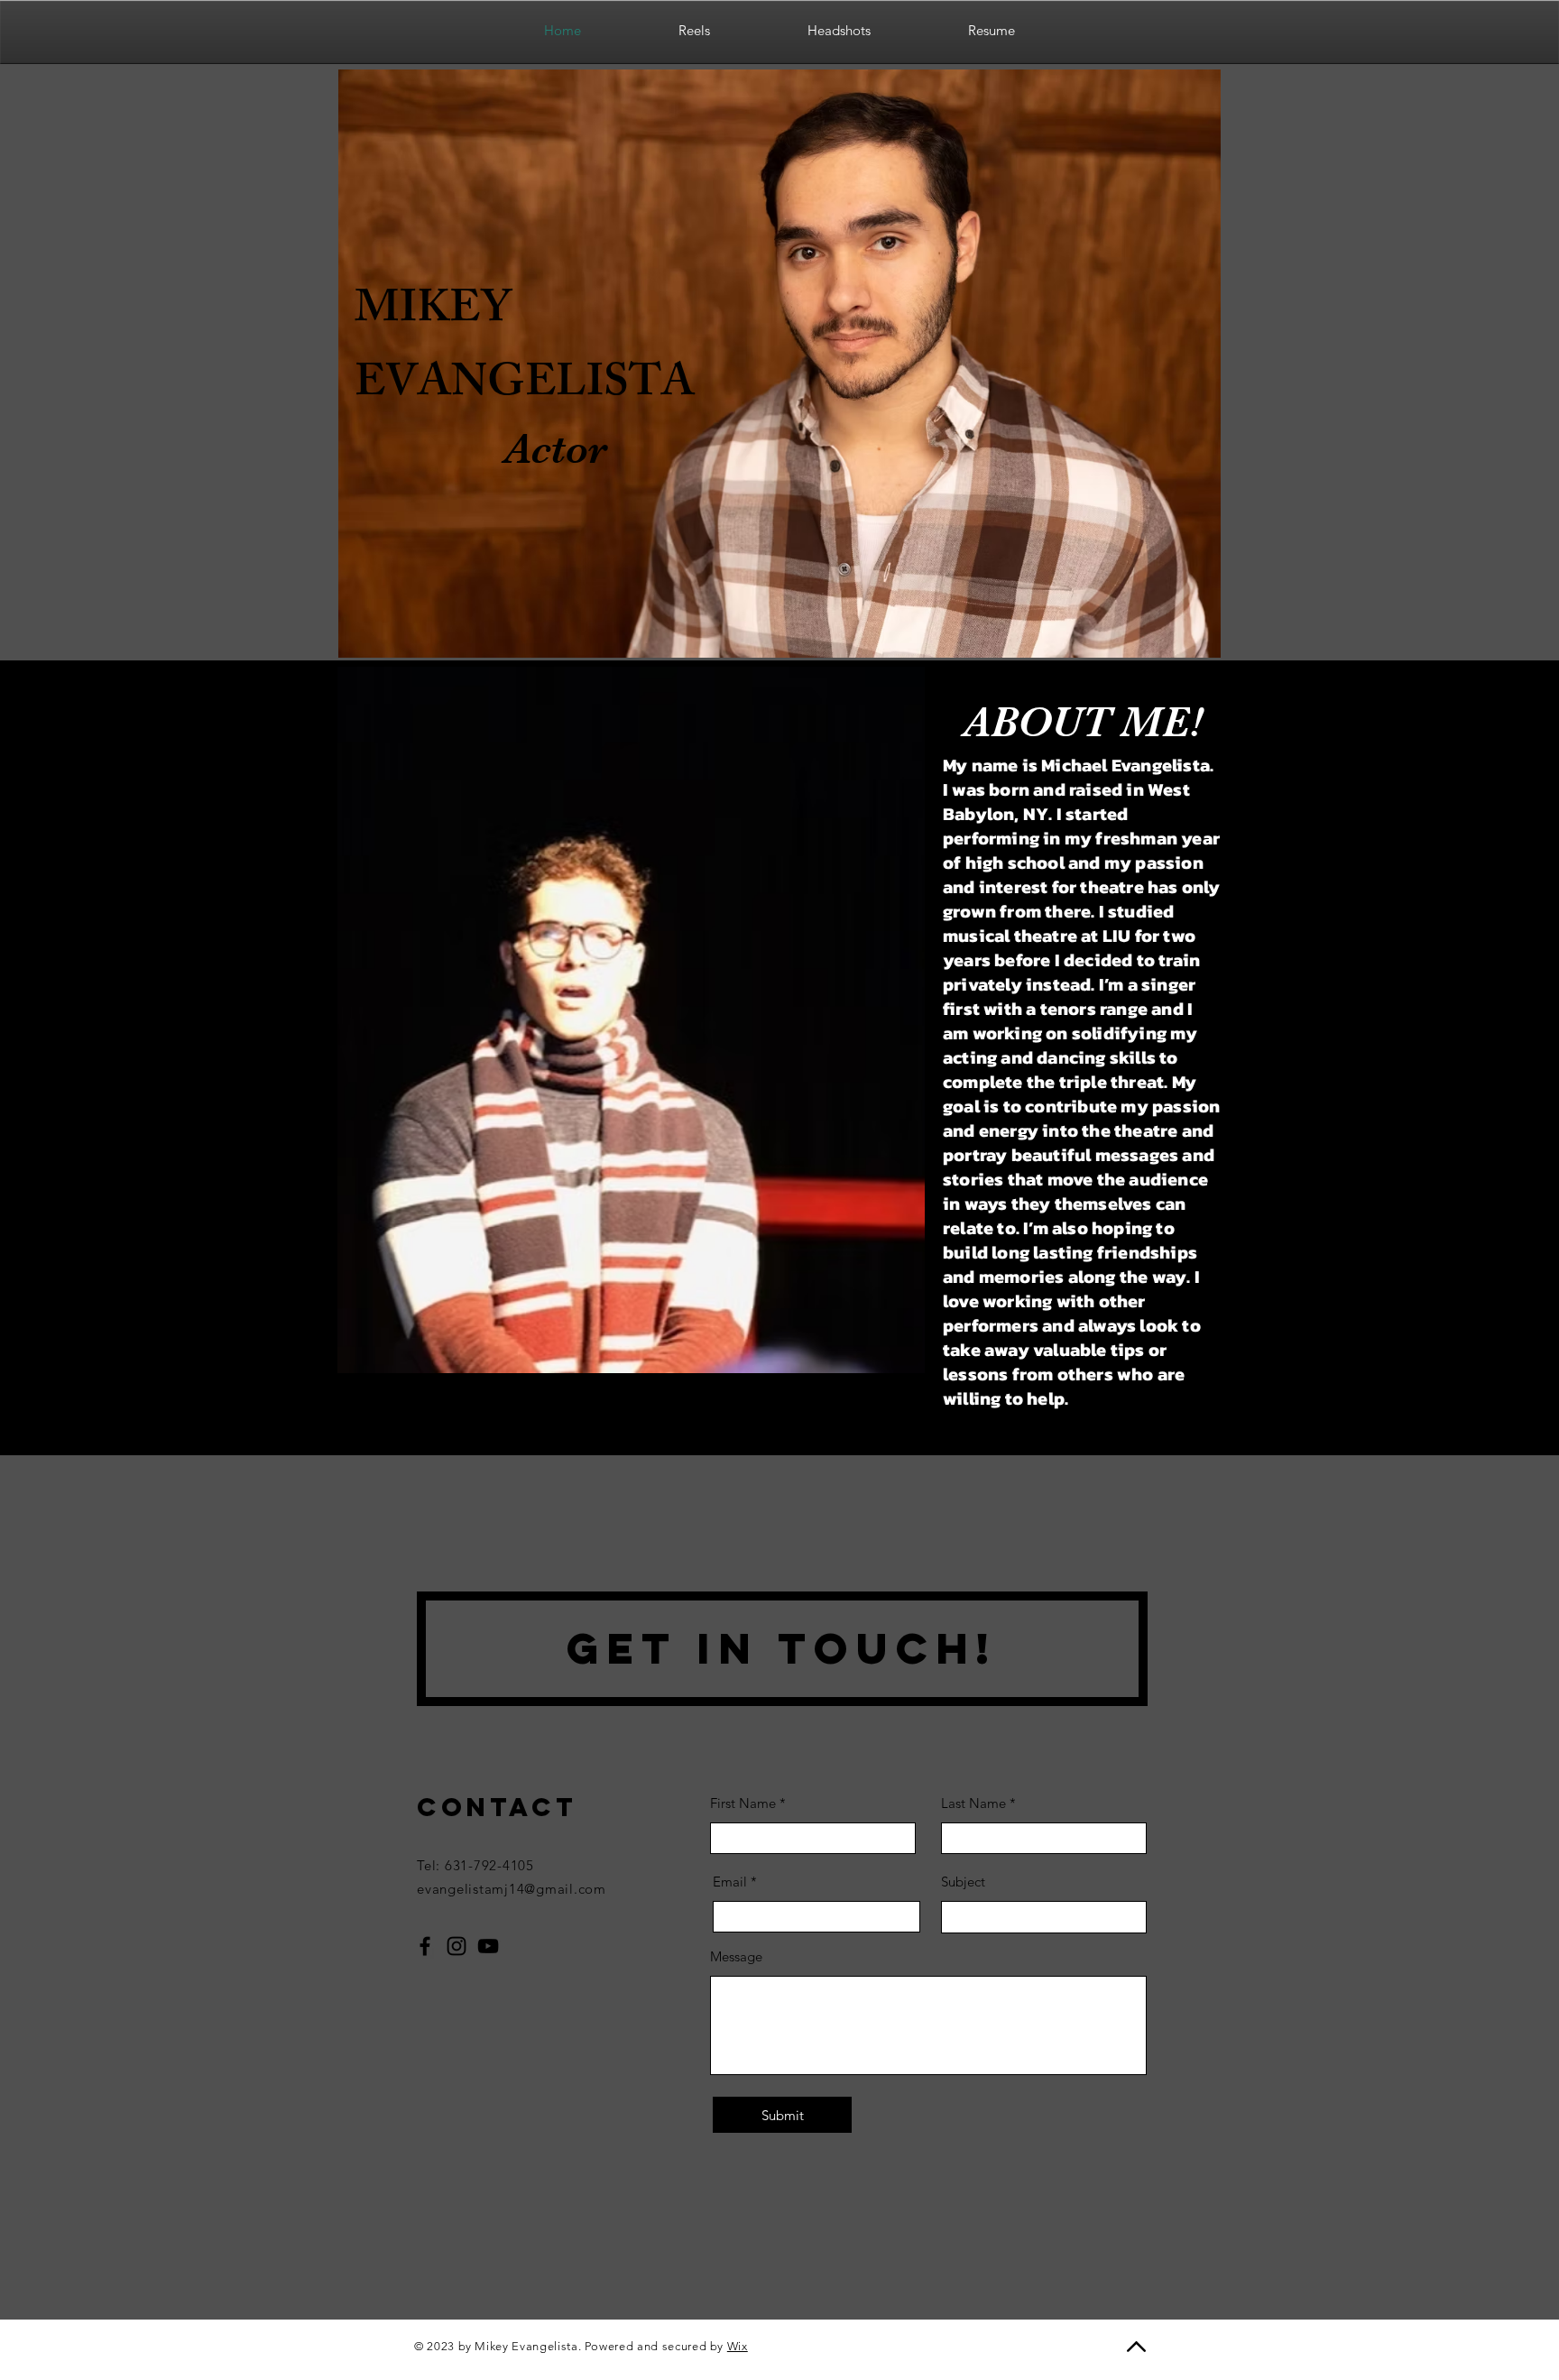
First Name (743, 1803)
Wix (738, 2346)
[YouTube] (488, 1946)
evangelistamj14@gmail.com (512, 1889)
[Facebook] (425, 1946)
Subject (963, 1882)
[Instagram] (457, 1946)
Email (730, 1882)
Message (736, 1956)
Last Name (973, 1803)
